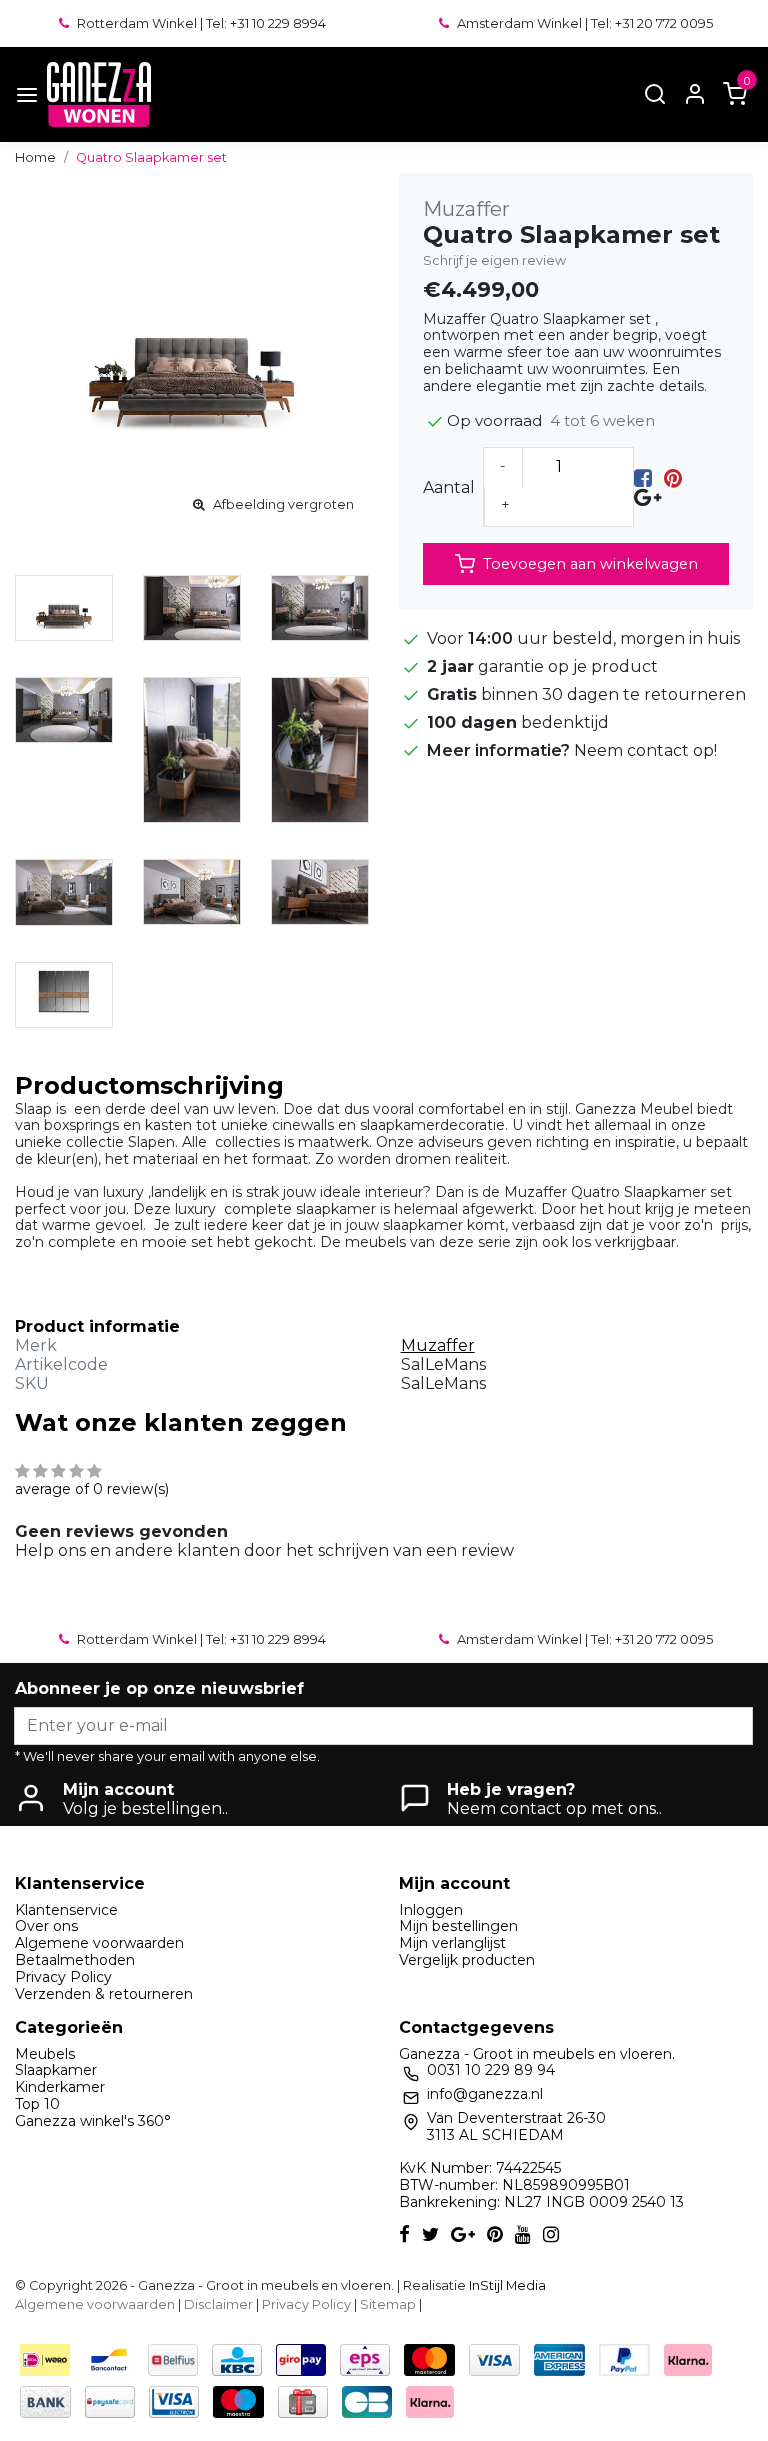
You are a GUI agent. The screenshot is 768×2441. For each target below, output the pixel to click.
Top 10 (37, 2104)
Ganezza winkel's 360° (93, 2121)
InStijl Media (506, 2285)
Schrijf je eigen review (494, 260)
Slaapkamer (56, 2070)
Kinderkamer (60, 2087)
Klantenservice (66, 1910)
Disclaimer (218, 2304)
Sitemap (388, 2304)
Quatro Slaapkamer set (151, 157)
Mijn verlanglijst (452, 1943)
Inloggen (431, 1910)
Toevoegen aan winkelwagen (590, 564)
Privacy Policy (63, 1977)
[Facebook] (643, 477)
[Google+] (647, 496)
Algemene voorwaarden (99, 1943)
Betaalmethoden (75, 1960)
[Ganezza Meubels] (99, 94)
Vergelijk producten (467, 1960)
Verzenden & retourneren (104, 1994)
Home (35, 157)
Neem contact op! (645, 750)
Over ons (46, 1926)
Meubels (45, 2054)
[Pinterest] (673, 477)
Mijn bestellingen (458, 1926)
